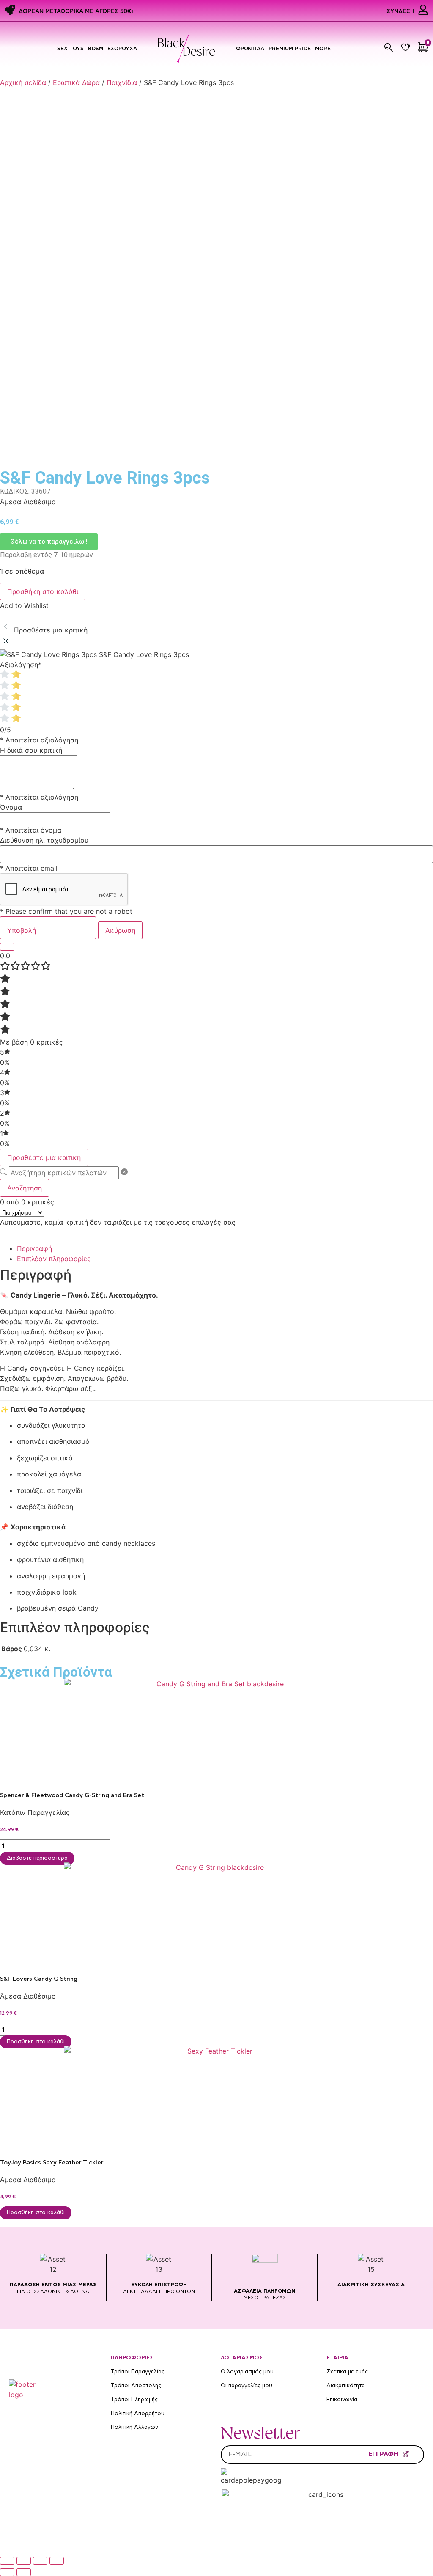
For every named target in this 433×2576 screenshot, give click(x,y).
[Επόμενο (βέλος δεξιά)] (24, 2572)
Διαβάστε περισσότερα (37, 1858)
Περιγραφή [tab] (34, 1248)
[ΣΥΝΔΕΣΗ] (423, 10)
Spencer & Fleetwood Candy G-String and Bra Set (72, 1795)
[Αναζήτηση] (389, 47)
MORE (323, 48)
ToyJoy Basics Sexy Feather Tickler (52, 2163)
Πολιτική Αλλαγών (134, 2427)
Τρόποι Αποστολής (136, 2386)
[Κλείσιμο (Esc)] (57, 2561)
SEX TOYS (70, 48)
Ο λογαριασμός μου (247, 2372)
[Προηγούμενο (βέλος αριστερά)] (7, 2572)
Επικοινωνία (342, 2400)
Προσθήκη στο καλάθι (43, 591)
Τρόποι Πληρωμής (134, 2400)
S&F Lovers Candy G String (39, 1979)
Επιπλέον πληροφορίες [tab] (54, 1259)
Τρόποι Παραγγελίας (138, 2372)
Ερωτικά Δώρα (76, 82)
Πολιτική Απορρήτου (138, 2414)
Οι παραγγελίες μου (247, 2386)
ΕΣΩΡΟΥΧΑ (122, 48)
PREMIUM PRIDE (290, 48)
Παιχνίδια (122, 82)
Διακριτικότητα (346, 2386)
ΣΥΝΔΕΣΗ (400, 11)
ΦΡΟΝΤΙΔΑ (250, 48)
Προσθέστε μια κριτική (44, 1157)
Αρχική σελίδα (23, 82)
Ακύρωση (120, 930)
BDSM (96, 48)
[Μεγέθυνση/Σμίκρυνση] (7, 2561)
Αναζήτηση (25, 1188)
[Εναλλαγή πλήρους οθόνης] (24, 2561)
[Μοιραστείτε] (40, 2561)
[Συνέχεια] (7, 947)
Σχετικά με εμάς (347, 2372)
